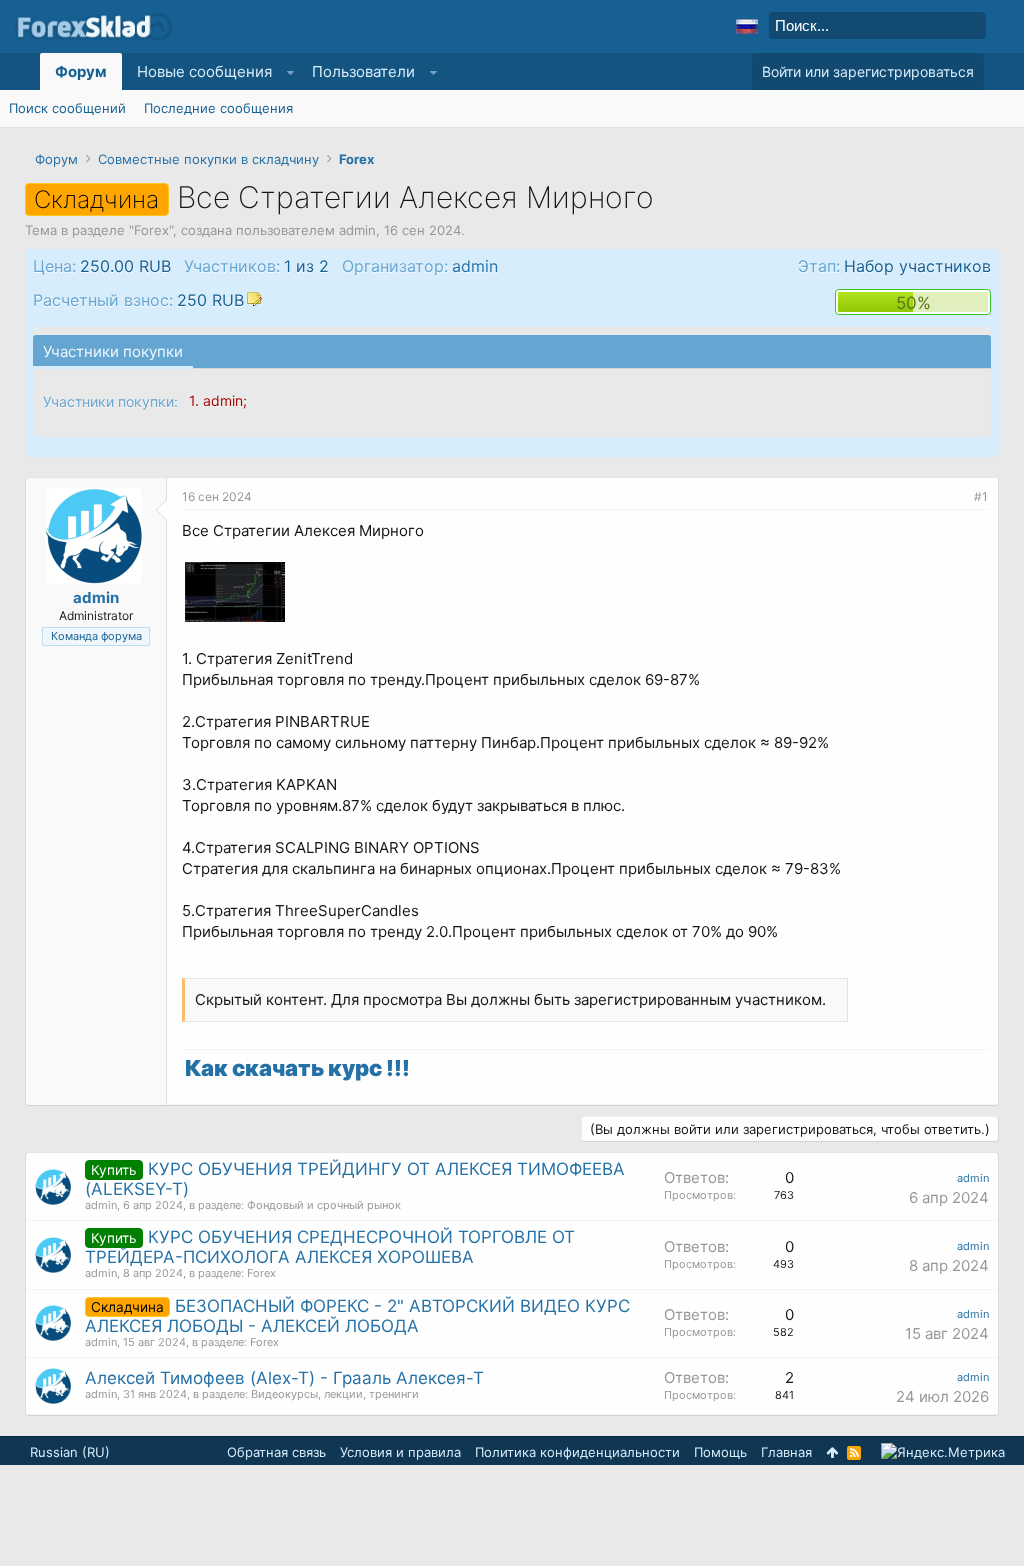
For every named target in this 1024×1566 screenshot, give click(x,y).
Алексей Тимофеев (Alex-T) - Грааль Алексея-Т (284, 1378)
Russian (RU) (70, 1452)
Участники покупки (113, 351)
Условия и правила (400, 1452)
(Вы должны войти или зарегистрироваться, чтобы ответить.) (790, 1129)
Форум (81, 71)
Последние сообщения (218, 108)
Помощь (720, 1452)
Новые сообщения (204, 71)
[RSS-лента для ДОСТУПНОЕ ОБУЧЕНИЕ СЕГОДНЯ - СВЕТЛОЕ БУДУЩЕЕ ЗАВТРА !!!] (854, 1453)
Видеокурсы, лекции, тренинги (335, 1394)
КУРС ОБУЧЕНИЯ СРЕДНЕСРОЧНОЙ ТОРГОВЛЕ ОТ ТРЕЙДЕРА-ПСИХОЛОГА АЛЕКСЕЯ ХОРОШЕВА (330, 1247)
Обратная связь (276, 1452)
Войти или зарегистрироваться (868, 71)
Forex (151, 230)
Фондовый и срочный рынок (324, 1205)
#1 (981, 496)
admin (357, 230)
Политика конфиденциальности (577, 1452)
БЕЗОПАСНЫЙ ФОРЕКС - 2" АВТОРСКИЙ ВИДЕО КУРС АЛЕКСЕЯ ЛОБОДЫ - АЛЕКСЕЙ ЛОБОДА (357, 1316)
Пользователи (363, 71)
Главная (786, 1452)
